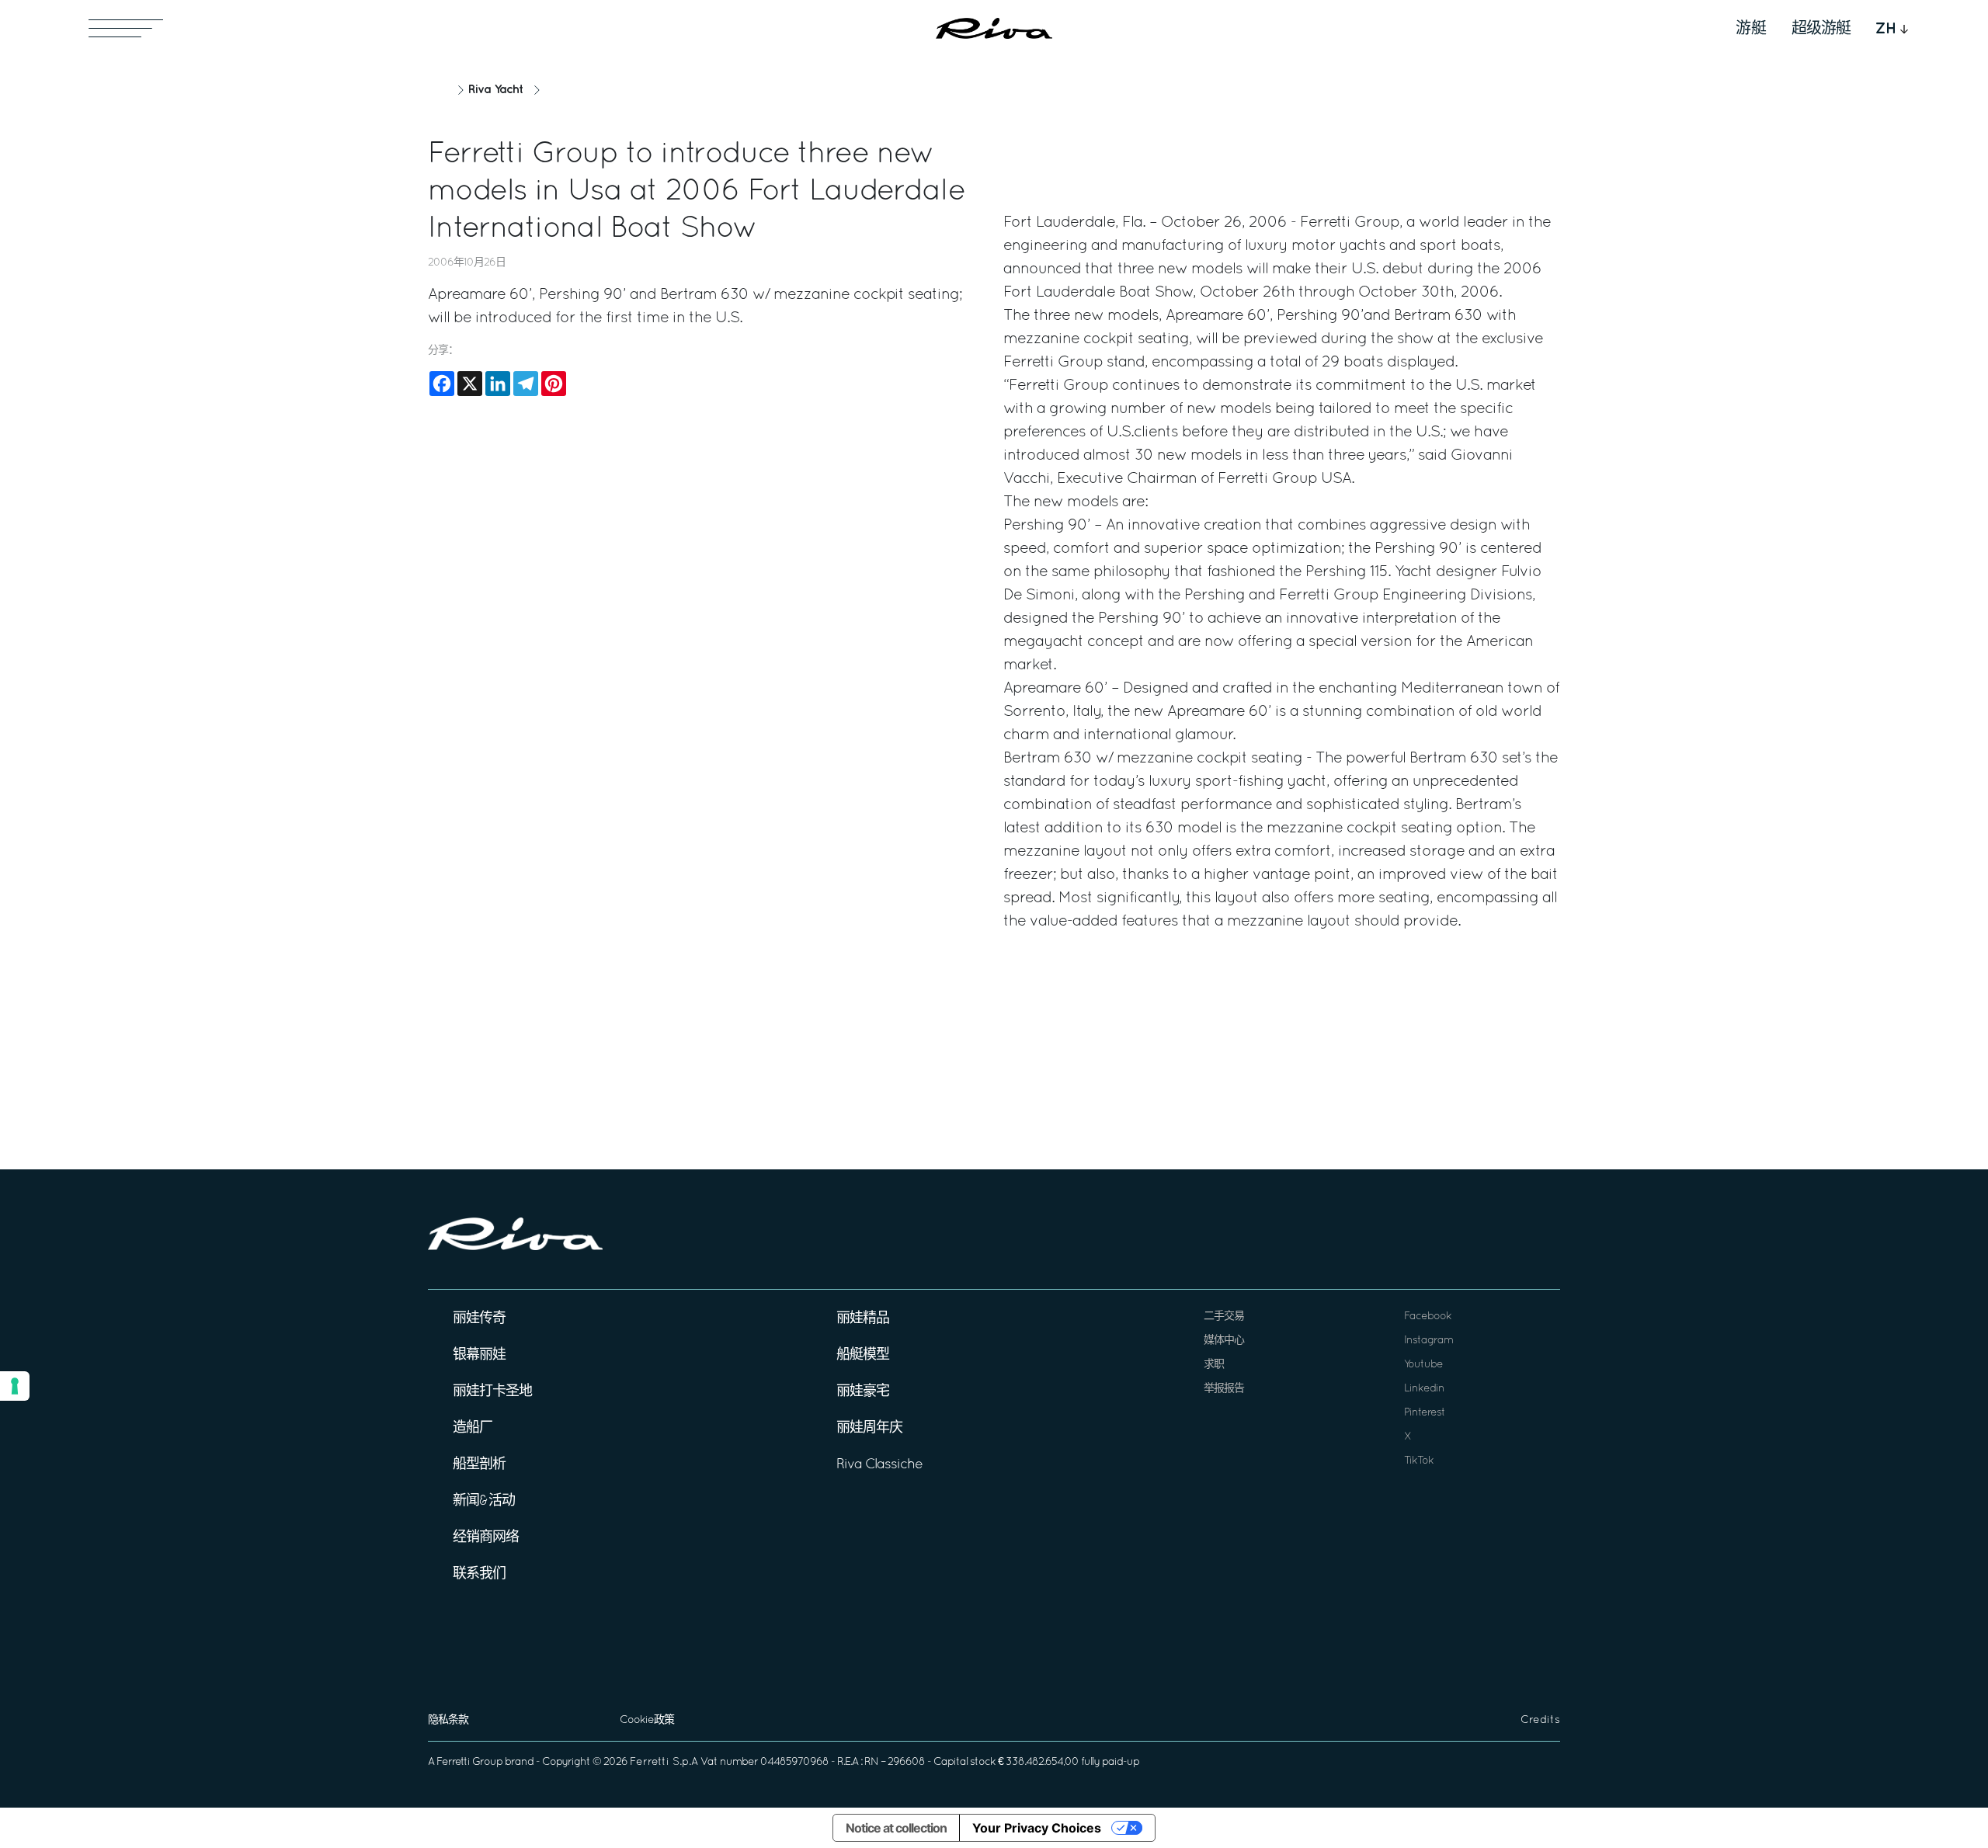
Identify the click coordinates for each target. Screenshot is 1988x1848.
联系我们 (479, 1574)
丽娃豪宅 (863, 1392)
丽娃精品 (863, 1319)
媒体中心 (1224, 1341)
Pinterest (1425, 1413)
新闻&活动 (484, 1501)
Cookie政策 (647, 1720)
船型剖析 (479, 1465)
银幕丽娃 (479, 1355)
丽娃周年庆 (869, 1428)
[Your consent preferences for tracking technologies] (15, 1386)
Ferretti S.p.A (664, 1762)
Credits (1540, 1720)
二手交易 (1224, 1317)
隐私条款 (448, 1720)
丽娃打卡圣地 (492, 1392)
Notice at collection (896, 1828)
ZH (1886, 29)
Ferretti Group (469, 1762)
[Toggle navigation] (126, 28)
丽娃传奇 (479, 1319)
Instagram (1428, 1341)
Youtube (1423, 1365)
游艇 (1751, 29)
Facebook (1428, 1317)
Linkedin (1424, 1389)
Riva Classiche (879, 1465)
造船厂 (473, 1428)
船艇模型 (863, 1355)
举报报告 (1224, 1389)
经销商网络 (486, 1538)
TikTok (1419, 1461)
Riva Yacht (495, 90)
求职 (1214, 1365)
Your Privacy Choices (1037, 1828)
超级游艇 (1821, 29)
